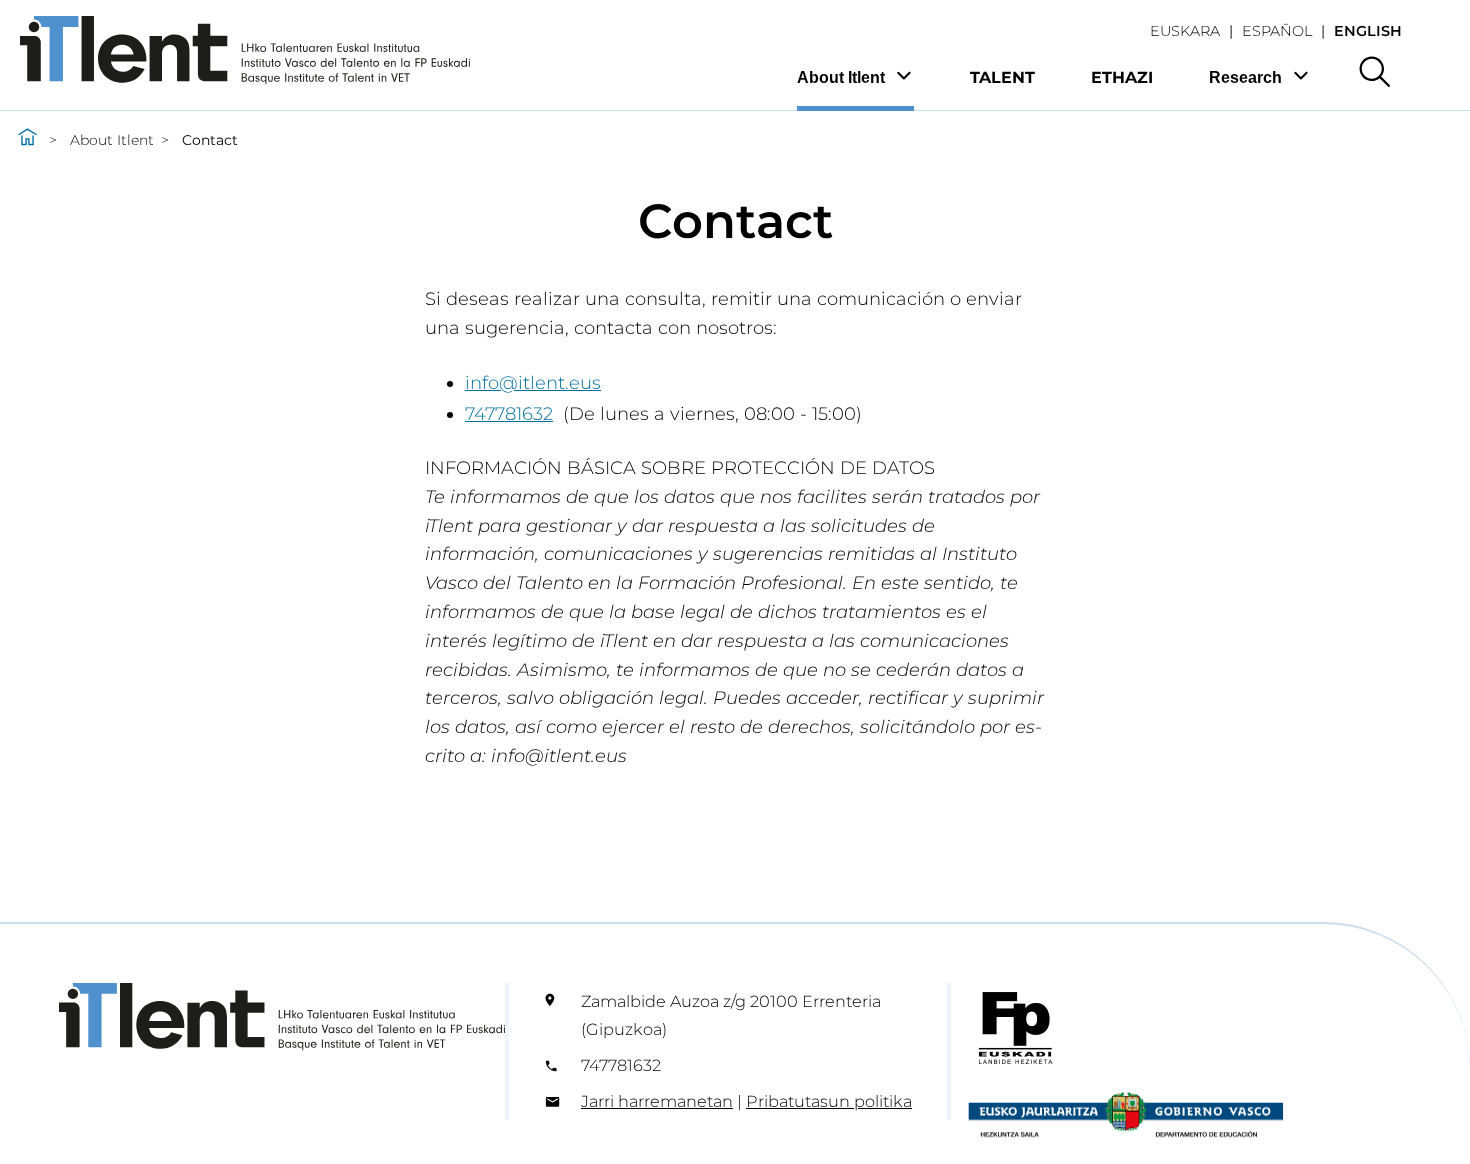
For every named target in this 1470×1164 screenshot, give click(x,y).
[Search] (1374, 73)
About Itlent (841, 77)
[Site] (245, 79)
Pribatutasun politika (829, 1101)
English (1368, 31)
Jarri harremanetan (657, 1101)
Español (1277, 31)
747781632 (509, 414)
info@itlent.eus (533, 383)
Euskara (1185, 31)
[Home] (27, 140)
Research (1245, 77)
